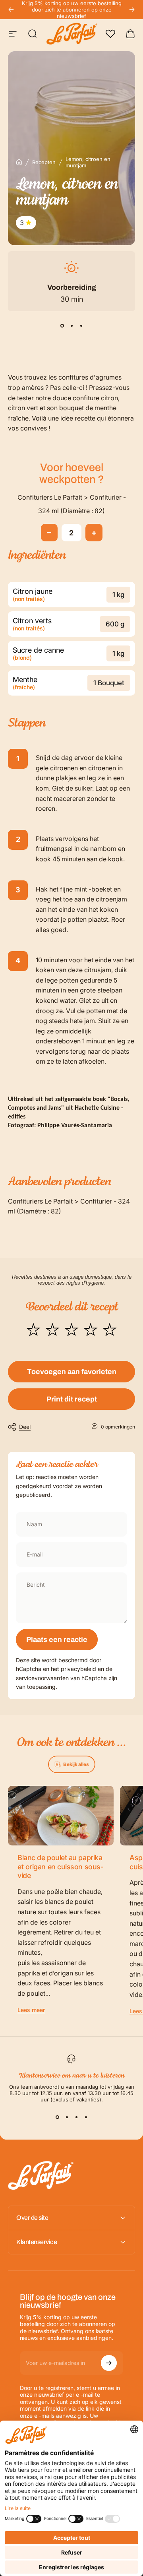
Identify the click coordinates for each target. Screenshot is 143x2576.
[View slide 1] (62, 326)
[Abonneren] (109, 2363)
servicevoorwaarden (42, 1678)
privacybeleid (78, 1669)
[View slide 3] (81, 326)
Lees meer (31, 2010)
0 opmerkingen (118, 1427)
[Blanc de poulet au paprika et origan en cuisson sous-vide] (61, 1816)
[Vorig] (11, 10)
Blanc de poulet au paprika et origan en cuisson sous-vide (60, 1867)
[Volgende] (132, 10)
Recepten (44, 162)
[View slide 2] (71, 326)
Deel (25, 1427)
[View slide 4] (86, 2117)
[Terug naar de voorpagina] (19, 162)
